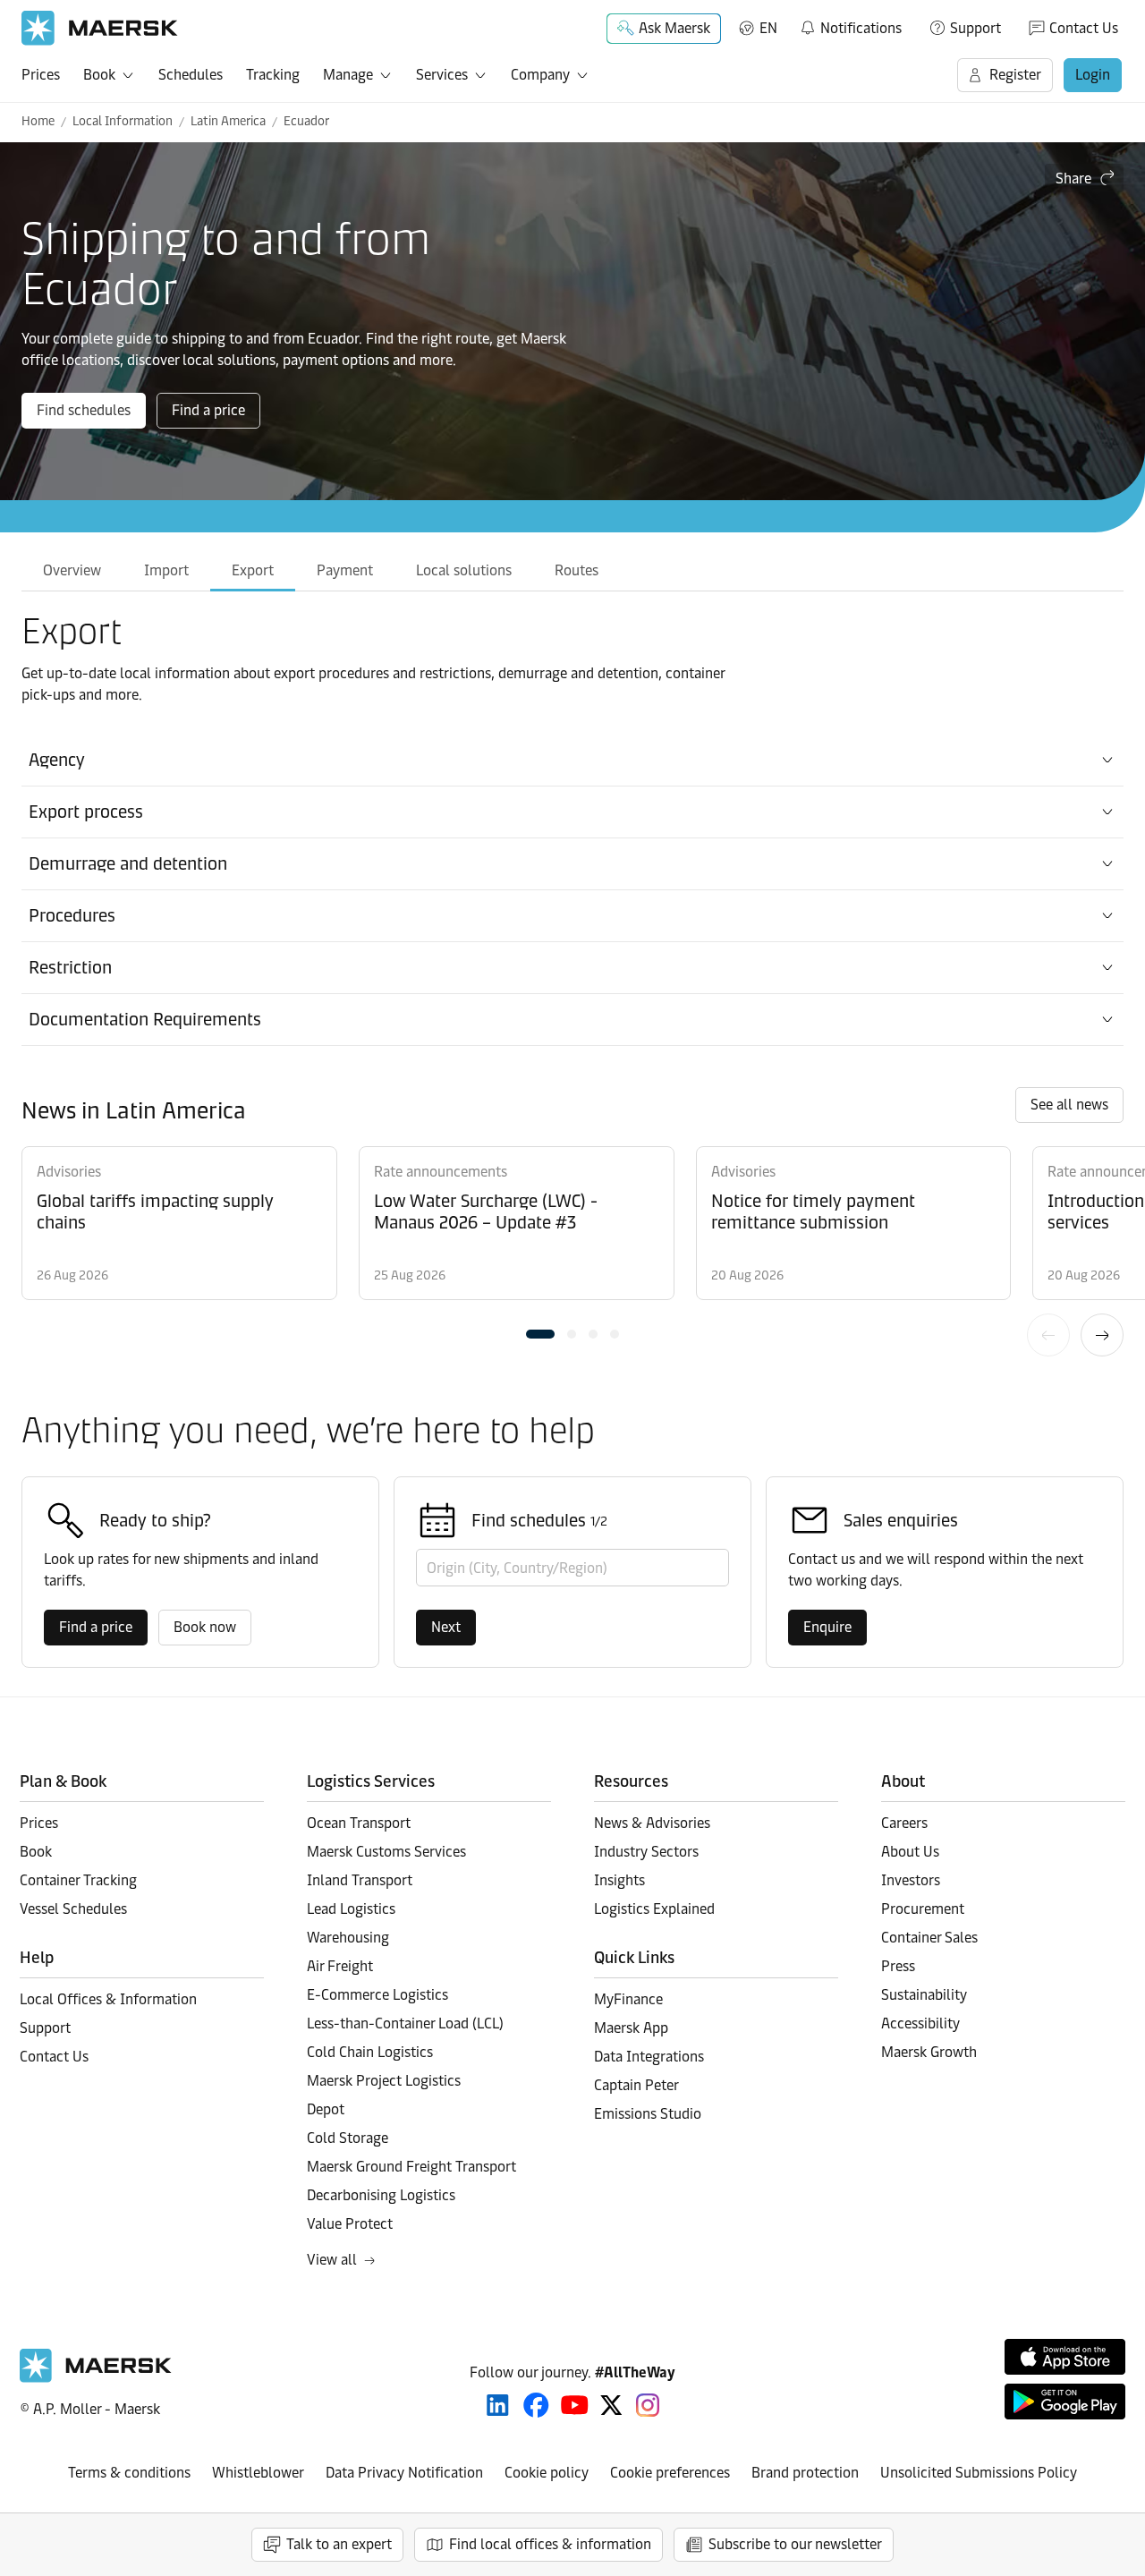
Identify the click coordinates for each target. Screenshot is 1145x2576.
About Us (910, 1852)
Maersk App (631, 2028)
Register (1015, 75)
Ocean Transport (359, 1823)
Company (540, 75)
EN (768, 28)
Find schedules (84, 410)
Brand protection (805, 2473)
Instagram (648, 2405)
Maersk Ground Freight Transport (411, 2167)
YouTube (575, 2405)
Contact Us (1084, 28)
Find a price (208, 410)
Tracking (273, 75)
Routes (577, 570)
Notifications (850, 25)
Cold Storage (348, 2138)
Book (99, 75)
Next (1102, 1335)
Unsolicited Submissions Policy (979, 2473)
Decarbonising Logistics (381, 2195)
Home (38, 121)
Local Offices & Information (108, 1999)
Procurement (923, 1909)
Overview (72, 570)
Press (898, 1966)
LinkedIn (498, 2405)
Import (166, 570)
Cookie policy (547, 2473)
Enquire (827, 1627)
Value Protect (350, 2224)
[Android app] (1065, 2402)
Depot (326, 2109)
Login (1093, 75)
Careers (904, 1823)
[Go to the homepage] (96, 2378)
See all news (1069, 1105)
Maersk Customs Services (386, 1852)
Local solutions (464, 570)
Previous (1048, 1335)
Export (253, 570)
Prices (41, 75)
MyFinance (628, 1999)
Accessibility (920, 2023)
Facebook (536, 2405)
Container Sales (929, 1938)
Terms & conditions (129, 2473)
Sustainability (924, 1995)
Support (975, 28)
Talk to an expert (339, 2544)
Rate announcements (441, 1172)
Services (442, 75)
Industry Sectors (646, 1852)
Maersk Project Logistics (384, 2081)
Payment (345, 570)
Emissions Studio (648, 2114)
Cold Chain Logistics (370, 2052)
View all (332, 2260)
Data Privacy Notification (404, 2473)
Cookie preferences (670, 2473)
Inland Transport (360, 1880)
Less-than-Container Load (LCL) (405, 2023)
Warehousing (348, 1938)
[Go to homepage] (100, 28)
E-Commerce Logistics (377, 1995)
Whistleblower (258, 2473)
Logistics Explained (654, 1909)
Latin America (228, 121)
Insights (619, 1880)
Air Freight (340, 1966)
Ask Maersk (674, 28)
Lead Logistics (351, 1909)
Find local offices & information (550, 2544)
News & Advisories (652, 1823)
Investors (911, 1880)
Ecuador (306, 121)
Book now (205, 1627)
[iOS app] (1065, 2357)
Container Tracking (78, 1880)
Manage (348, 75)
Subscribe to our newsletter (795, 2544)
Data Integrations (649, 2057)
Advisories (69, 1172)
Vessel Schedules (73, 1909)
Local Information (123, 121)
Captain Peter (636, 2085)
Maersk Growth (929, 2052)
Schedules (191, 75)
